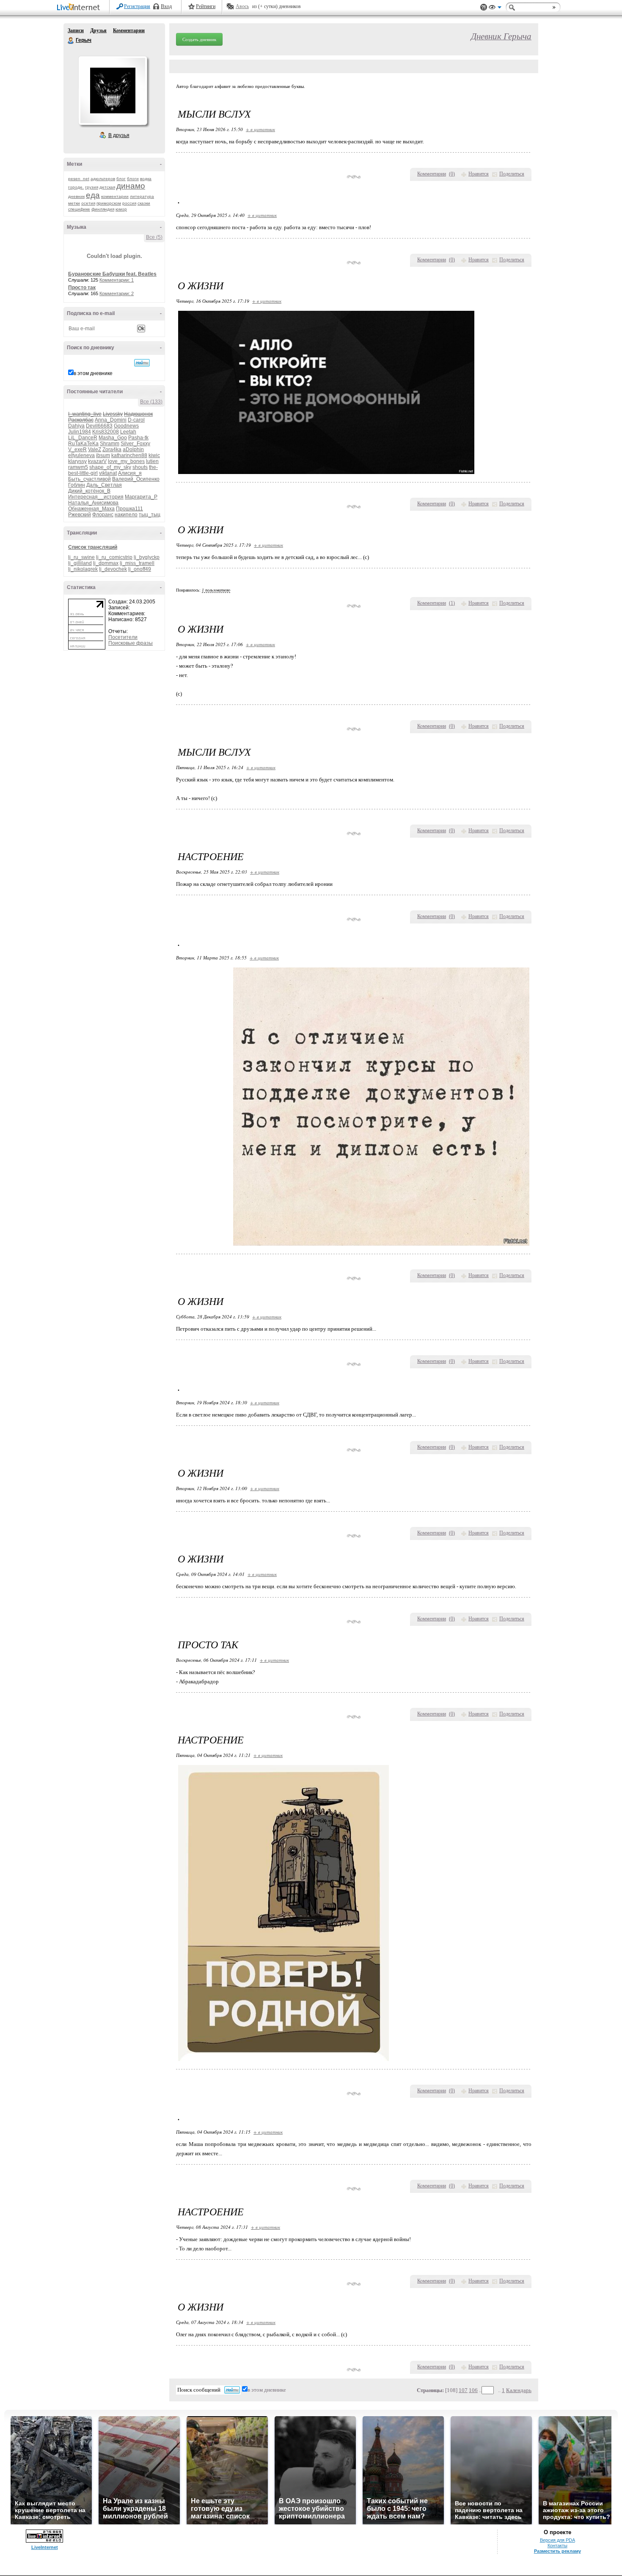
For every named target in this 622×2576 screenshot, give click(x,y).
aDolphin (133, 449)
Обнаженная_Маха (91, 509)
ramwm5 (78, 467)
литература (142, 196)
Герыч (71, 41)
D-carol (136, 420)
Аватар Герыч (113, 90)
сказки (144, 203)
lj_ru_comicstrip (114, 557)
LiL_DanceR (83, 438)
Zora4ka (112, 449)
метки (74, 203)
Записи (76, 30)
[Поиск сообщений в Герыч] (142, 363)
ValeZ (95, 449)
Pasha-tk (138, 438)
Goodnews (126, 426)
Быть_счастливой (89, 479)
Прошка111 (129, 509)
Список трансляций (93, 547)
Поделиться (512, 174)
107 (463, 2390)
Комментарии (129, 30)
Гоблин (77, 485)
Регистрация (137, 6)
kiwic (154, 455)
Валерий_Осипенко (136, 479)
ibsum (103, 455)
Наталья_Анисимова (93, 503)
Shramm (110, 444)
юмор (121, 209)
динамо (131, 186)
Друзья (98, 30)
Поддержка (484, 7)
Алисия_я (130, 473)
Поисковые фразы (131, 643)
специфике (79, 209)
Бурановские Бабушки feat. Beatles (112, 274)
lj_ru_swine (81, 557)
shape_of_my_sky (110, 467)
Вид (495, 8)
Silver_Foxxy (135, 444)
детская (107, 187)
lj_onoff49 (140, 569)
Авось (242, 6)
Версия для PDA (557, 2540)
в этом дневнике (93, 373)
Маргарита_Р (141, 497)
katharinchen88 (129, 455)
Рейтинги (206, 6)
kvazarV (97, 461)
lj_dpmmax (106, 563)
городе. (76, 187)
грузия (92, 187)
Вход (166, 6)
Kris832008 (106, 432)
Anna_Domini (111, 420)
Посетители (123, 637)
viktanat (108, 473)
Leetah (128, 432)
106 (473, 2390)
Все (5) (154, 237)
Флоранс (103, 515)
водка (146, 179)
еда (93, 195)
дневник (76, 196)
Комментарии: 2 (117, 293)
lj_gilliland (80, 563)
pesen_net (79, 179)
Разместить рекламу (557, 2551)
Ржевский (80, 515)
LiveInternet (80, 8)
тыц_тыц (150, 515)
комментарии (115, 196)
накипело (126, 515)
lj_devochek (113, 569)
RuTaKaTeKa (83, 444)
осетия (88, 203)
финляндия (103, 209)
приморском (109, 203)
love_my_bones (126, 461)
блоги (133, 179)
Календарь (519, 2390)
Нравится (479, 174)
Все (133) (151, 402)
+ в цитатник (260, 129)
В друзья (119, 135)
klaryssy (77, 461)
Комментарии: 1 (117, 280)
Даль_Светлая (104, 485)
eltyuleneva (81, 455)
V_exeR (77, 449)
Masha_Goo (113, 438)
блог (121, 179)
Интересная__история (96, 497)
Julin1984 (80, 432)
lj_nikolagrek (83, 569)
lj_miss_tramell (137, 563)
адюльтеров (103, 179)
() (452, 174)
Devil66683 (99, 426)
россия (129, 203)
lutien (152, 461)
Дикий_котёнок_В (89, 491)
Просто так (82, 288)
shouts (140, 467)
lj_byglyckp (147, 557)
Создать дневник (199, 39)
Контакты (557, 2546)
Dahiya (76, 426)
